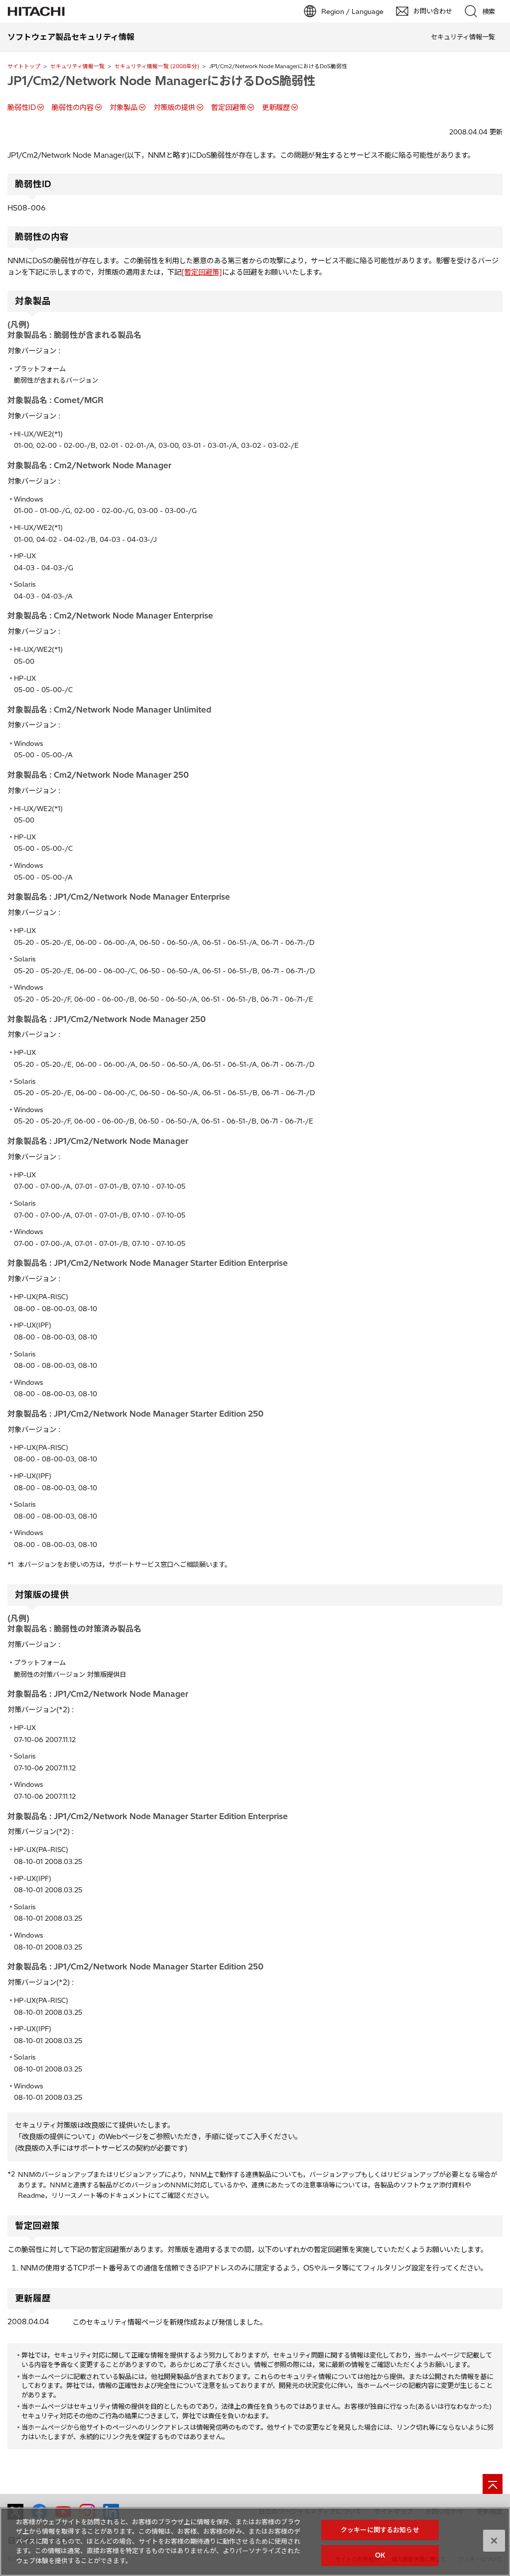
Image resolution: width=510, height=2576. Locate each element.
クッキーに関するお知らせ (380, 2530)
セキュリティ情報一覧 (77, 66)
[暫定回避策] (202, 272)
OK (380, 2555)
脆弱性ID (22, 107)
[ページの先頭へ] (493, 2484)
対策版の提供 (174, 107)
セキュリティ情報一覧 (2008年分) (157, 66)
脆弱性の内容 (73, 107)
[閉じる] (494, 2541)
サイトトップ (24, 66)
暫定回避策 (229, 107)
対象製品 (124, 107)
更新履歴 (276, 107)
